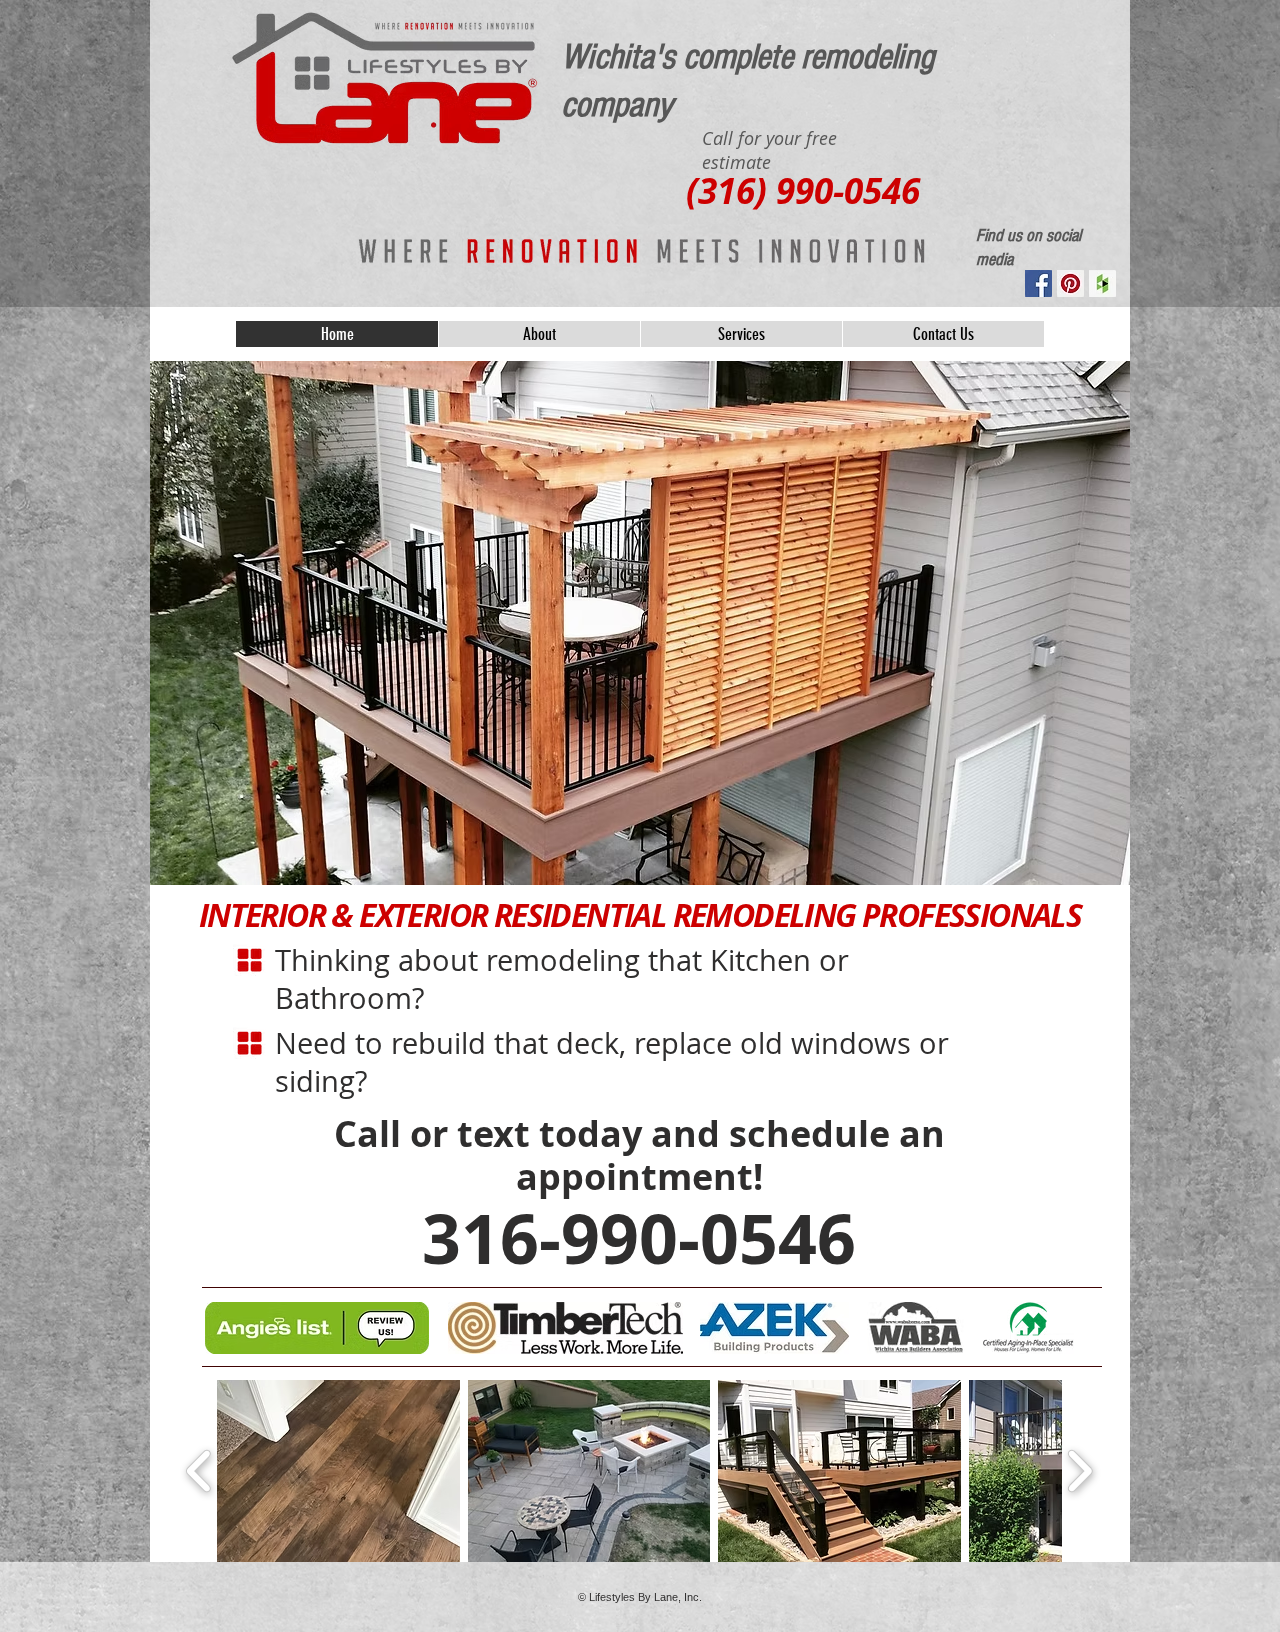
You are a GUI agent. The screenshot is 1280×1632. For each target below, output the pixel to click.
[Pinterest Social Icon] (1070, 283)
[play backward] (199, 1470)
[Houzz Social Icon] (1102, 283)
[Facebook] (1038, 283)
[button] (338, 1471)
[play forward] (1079, 1470)
